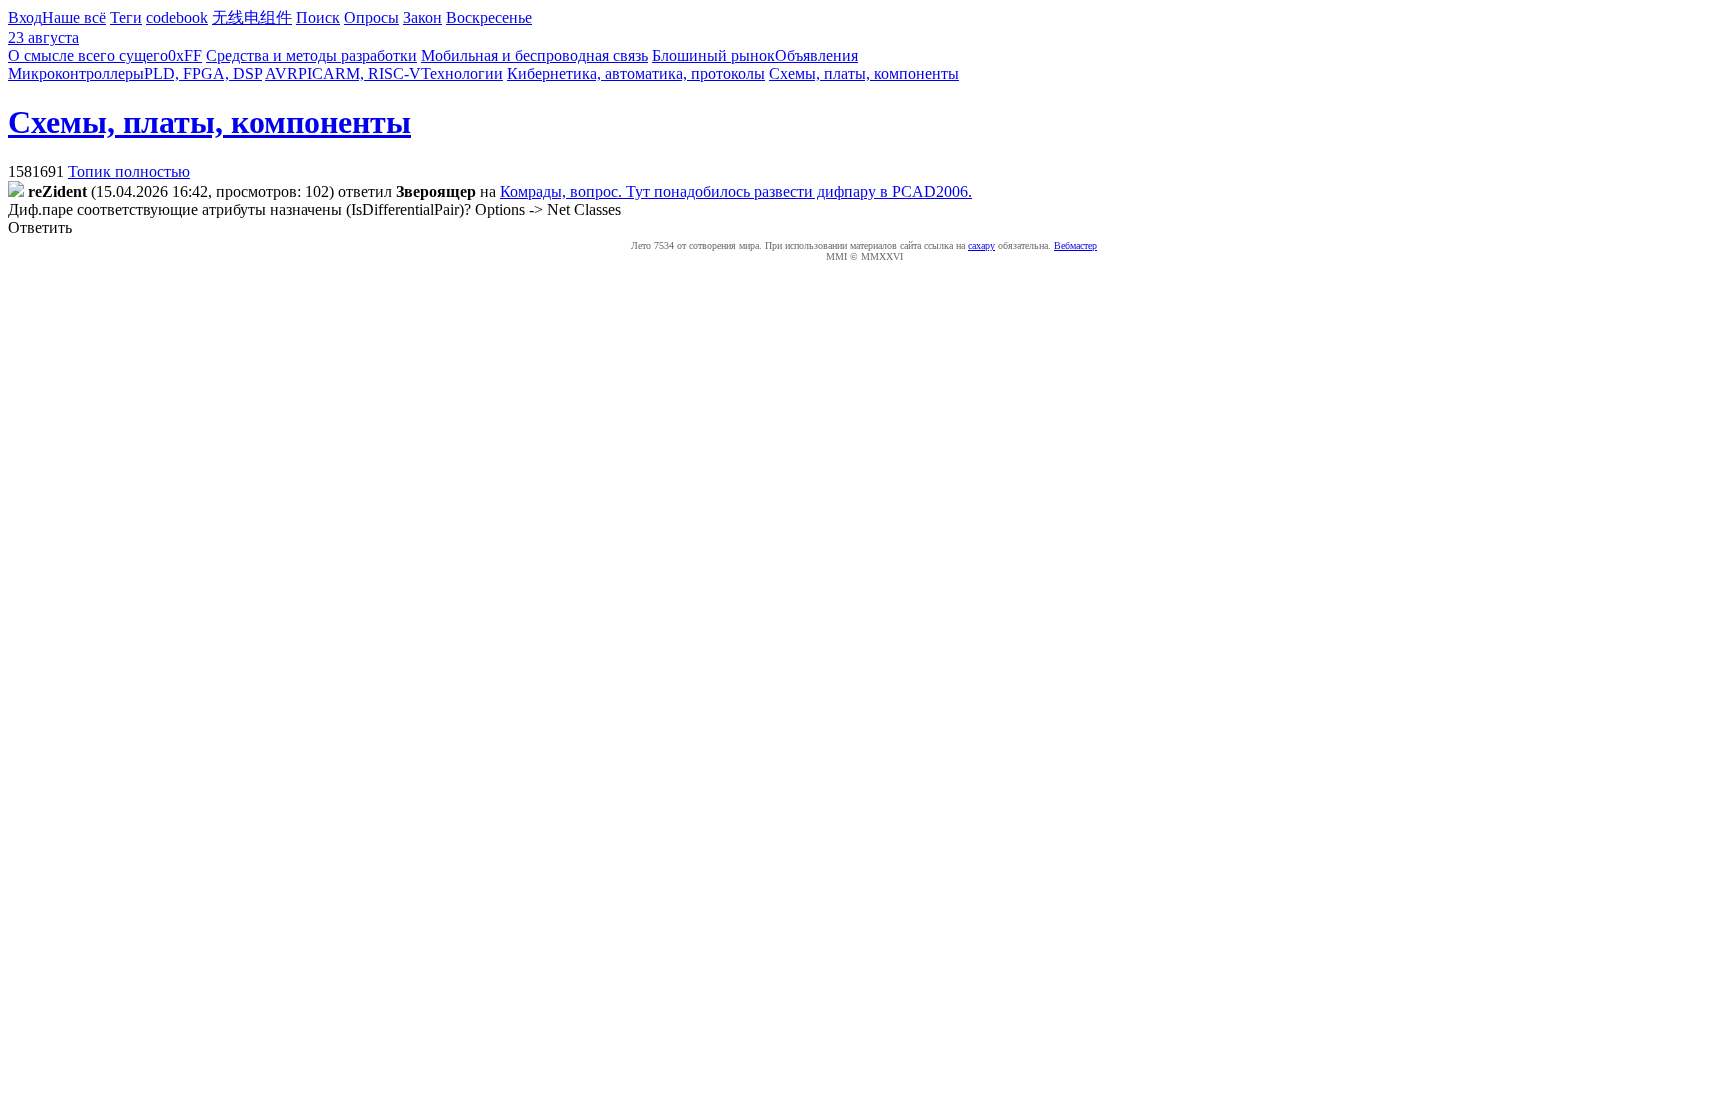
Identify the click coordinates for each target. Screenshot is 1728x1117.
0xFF (185, 55)
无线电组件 (252, 17)
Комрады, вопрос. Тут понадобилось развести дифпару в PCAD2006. (736, 191)
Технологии (462, 73)
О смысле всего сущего (88, 55)
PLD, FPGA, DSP (203, 73)
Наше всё (74, 17)
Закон (422, 17)
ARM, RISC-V (372, 73)
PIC (310, 73)
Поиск (318, 17)
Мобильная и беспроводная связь (534, 55)
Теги (126, 17)
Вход (25, 17)
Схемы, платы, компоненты (864, 73)
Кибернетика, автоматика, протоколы (636, 73)
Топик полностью (129, 171)
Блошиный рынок (713, 55)
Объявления (816, 55)
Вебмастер (1075, 245)
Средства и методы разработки (311, 55)
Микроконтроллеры (76, 73)
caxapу (981, 245)
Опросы (371, 17)
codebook (177, 17)
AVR (281, 73)
